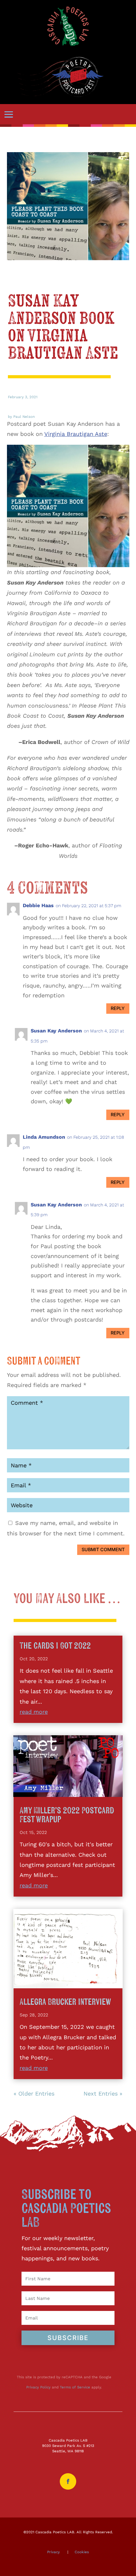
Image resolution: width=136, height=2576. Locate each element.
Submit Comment (103, 1549)
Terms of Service (75, 2387)
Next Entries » (103, 2093)
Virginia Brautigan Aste (76, 434)
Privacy (53, 2552)
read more (34, 1712)
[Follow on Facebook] (68, 2481)
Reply (118, 1008)
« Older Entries (34, 2093)
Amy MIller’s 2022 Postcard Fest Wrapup (67, 1815)
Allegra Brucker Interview (65, 2002)
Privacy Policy (38, 2387)
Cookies (82, 2552)
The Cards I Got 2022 (55, 1646)
